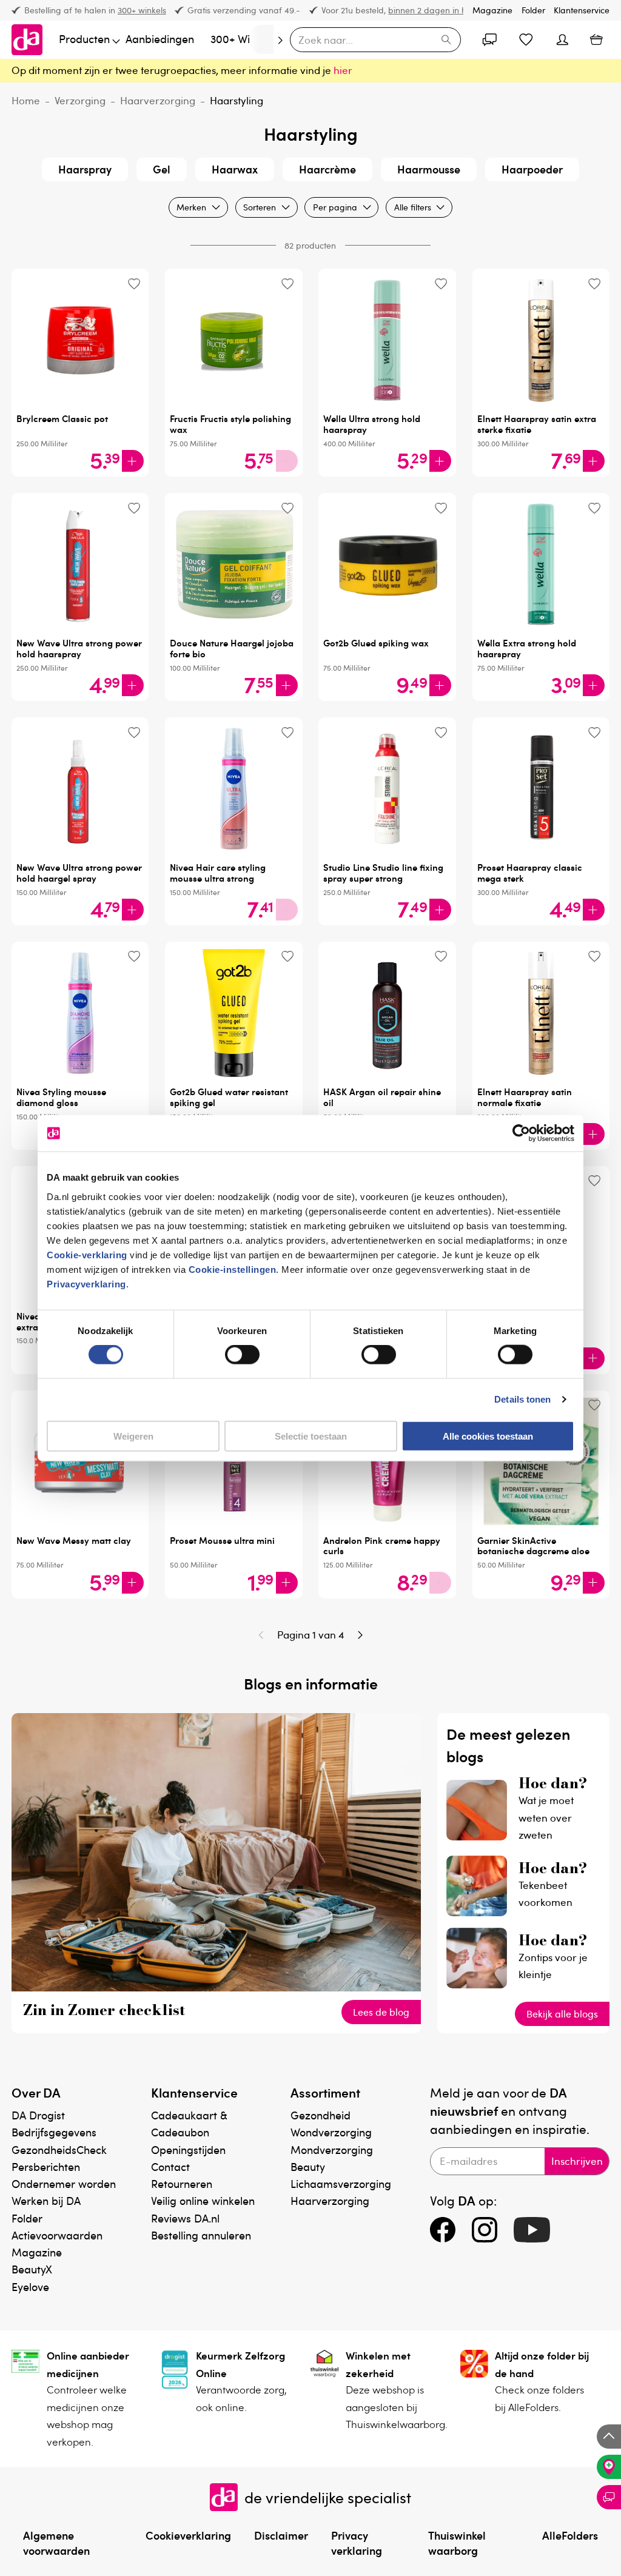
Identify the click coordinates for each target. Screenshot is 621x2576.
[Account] (490, 39)
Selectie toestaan (311, 1436)
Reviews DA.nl (185, 2218)
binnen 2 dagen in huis (432, 10)
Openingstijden (188, 2149)
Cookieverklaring (188, 2535)
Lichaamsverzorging (341, 2183)
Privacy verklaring (357, 2543)
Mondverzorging (332, 2149)
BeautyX (32, 2269)
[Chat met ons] (609, 2497)
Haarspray (85, 169)
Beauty (308, 2166)
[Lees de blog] (217, 1987)
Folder (533, 10)
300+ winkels (142, 10)
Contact (170, 2166)
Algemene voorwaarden (56, 2543)
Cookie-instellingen (233, 1269)
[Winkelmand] (596, 39)
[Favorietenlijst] (526, 39)
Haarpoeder (532, 169)
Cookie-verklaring (87, 1254)
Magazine (492, 10)
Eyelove (30, 2286)
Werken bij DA (46, 2200)
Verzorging (80, 100)
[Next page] (360, 1635)
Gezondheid (321, 2115)
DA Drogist (38, 2115)
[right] (261, 39)
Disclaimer (281, 2535)
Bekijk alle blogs (562, 2014)
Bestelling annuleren (201, 2235)
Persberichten (46, 2166)
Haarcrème (327, 169)
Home (26, 100)
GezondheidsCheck (59, 2149)
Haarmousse (429, 169)
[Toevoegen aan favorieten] (134, 283)
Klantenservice (582, 10)
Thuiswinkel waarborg (457, 2543)
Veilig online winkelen (203, 2200)
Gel (162, 169)
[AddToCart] (133, 461)
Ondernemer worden (64, 2183)
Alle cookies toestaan (488, 1436)
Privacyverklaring (86, 1283)
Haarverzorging (158, 100)
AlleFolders (570, 2535)
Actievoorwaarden (57, 2235)
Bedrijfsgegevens (54, 2132)
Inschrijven (577, 2161)
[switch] (242, 1355)
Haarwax (235, 169)
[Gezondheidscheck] (609, 2467)
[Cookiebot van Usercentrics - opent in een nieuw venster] (521, 1133)
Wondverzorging (331, 2132)
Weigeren (133, 1436)
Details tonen (522, 1399)
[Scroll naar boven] (609, 2437)
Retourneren (182, 2183)
